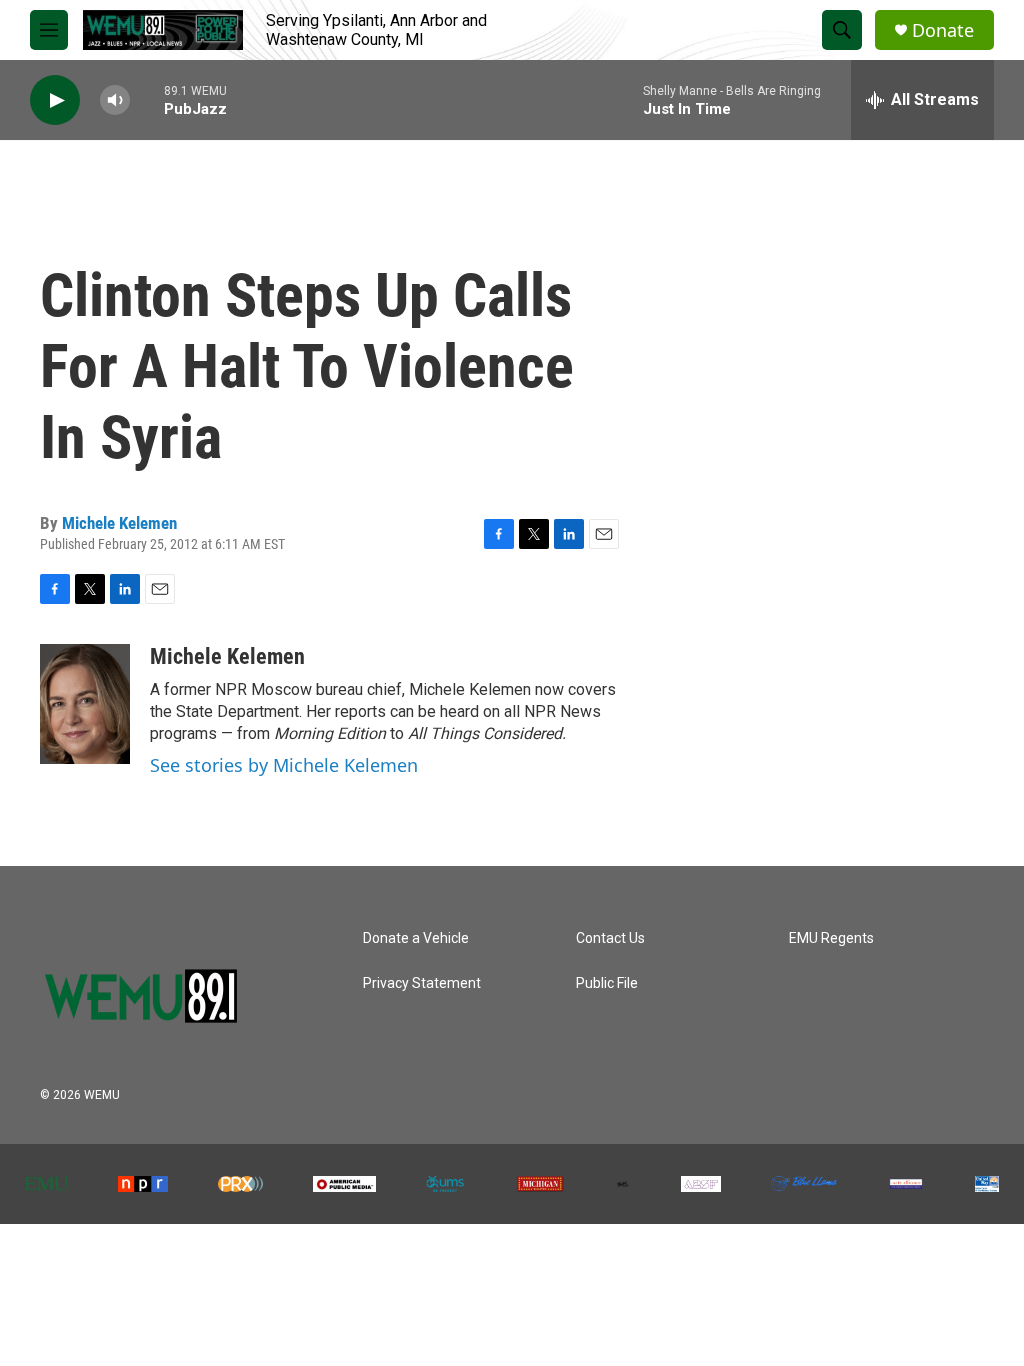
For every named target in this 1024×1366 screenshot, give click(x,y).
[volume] (115, 100)
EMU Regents (831, 938)
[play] (55, 100)
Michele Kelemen (119, 523)
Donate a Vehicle (416, 938)
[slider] (147, 99)
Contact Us (610, 938)
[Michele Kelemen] (85, 704)
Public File (607, 983)
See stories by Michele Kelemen (284, 765)
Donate (943, 30)
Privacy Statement (422, 983)
